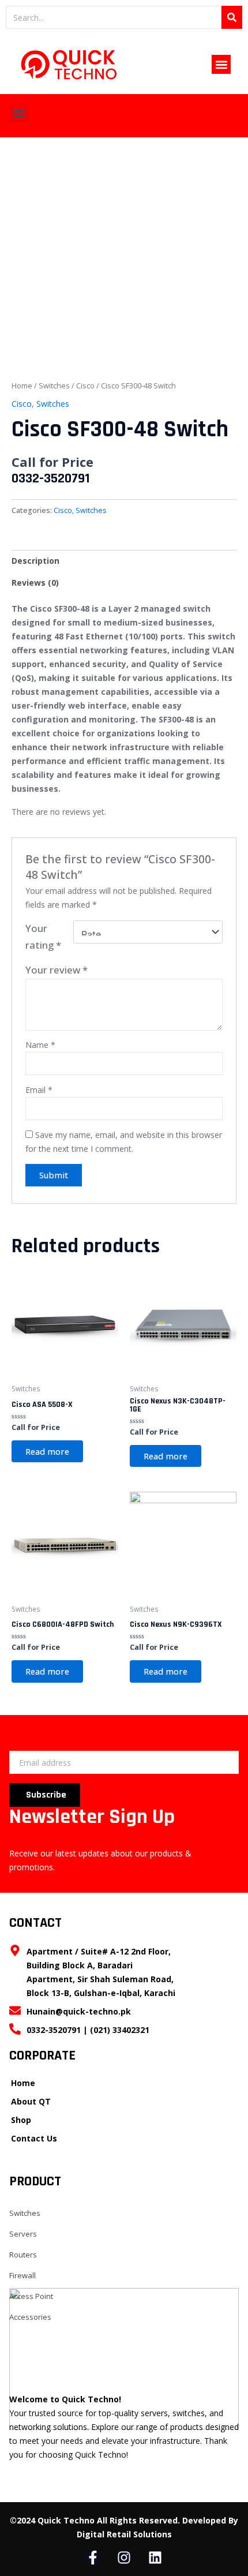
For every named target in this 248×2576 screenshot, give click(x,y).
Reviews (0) (35, 583)
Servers (23, 2234)
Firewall (22, 2275)
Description (35, 561)
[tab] (124, 561)
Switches (54, 385)
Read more (47, 1451)
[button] (221, 64)
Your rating (43, 937)
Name (40, 1045)
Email (39, 1090)
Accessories (30, 2317)
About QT (31, 2101)
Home (22, 385)
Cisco (85, 385)
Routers (23, 2255)
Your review (57, 970)
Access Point (31, 2296)
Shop (21, 2120)
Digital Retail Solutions (124, 2534)
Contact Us (34, 2138)
